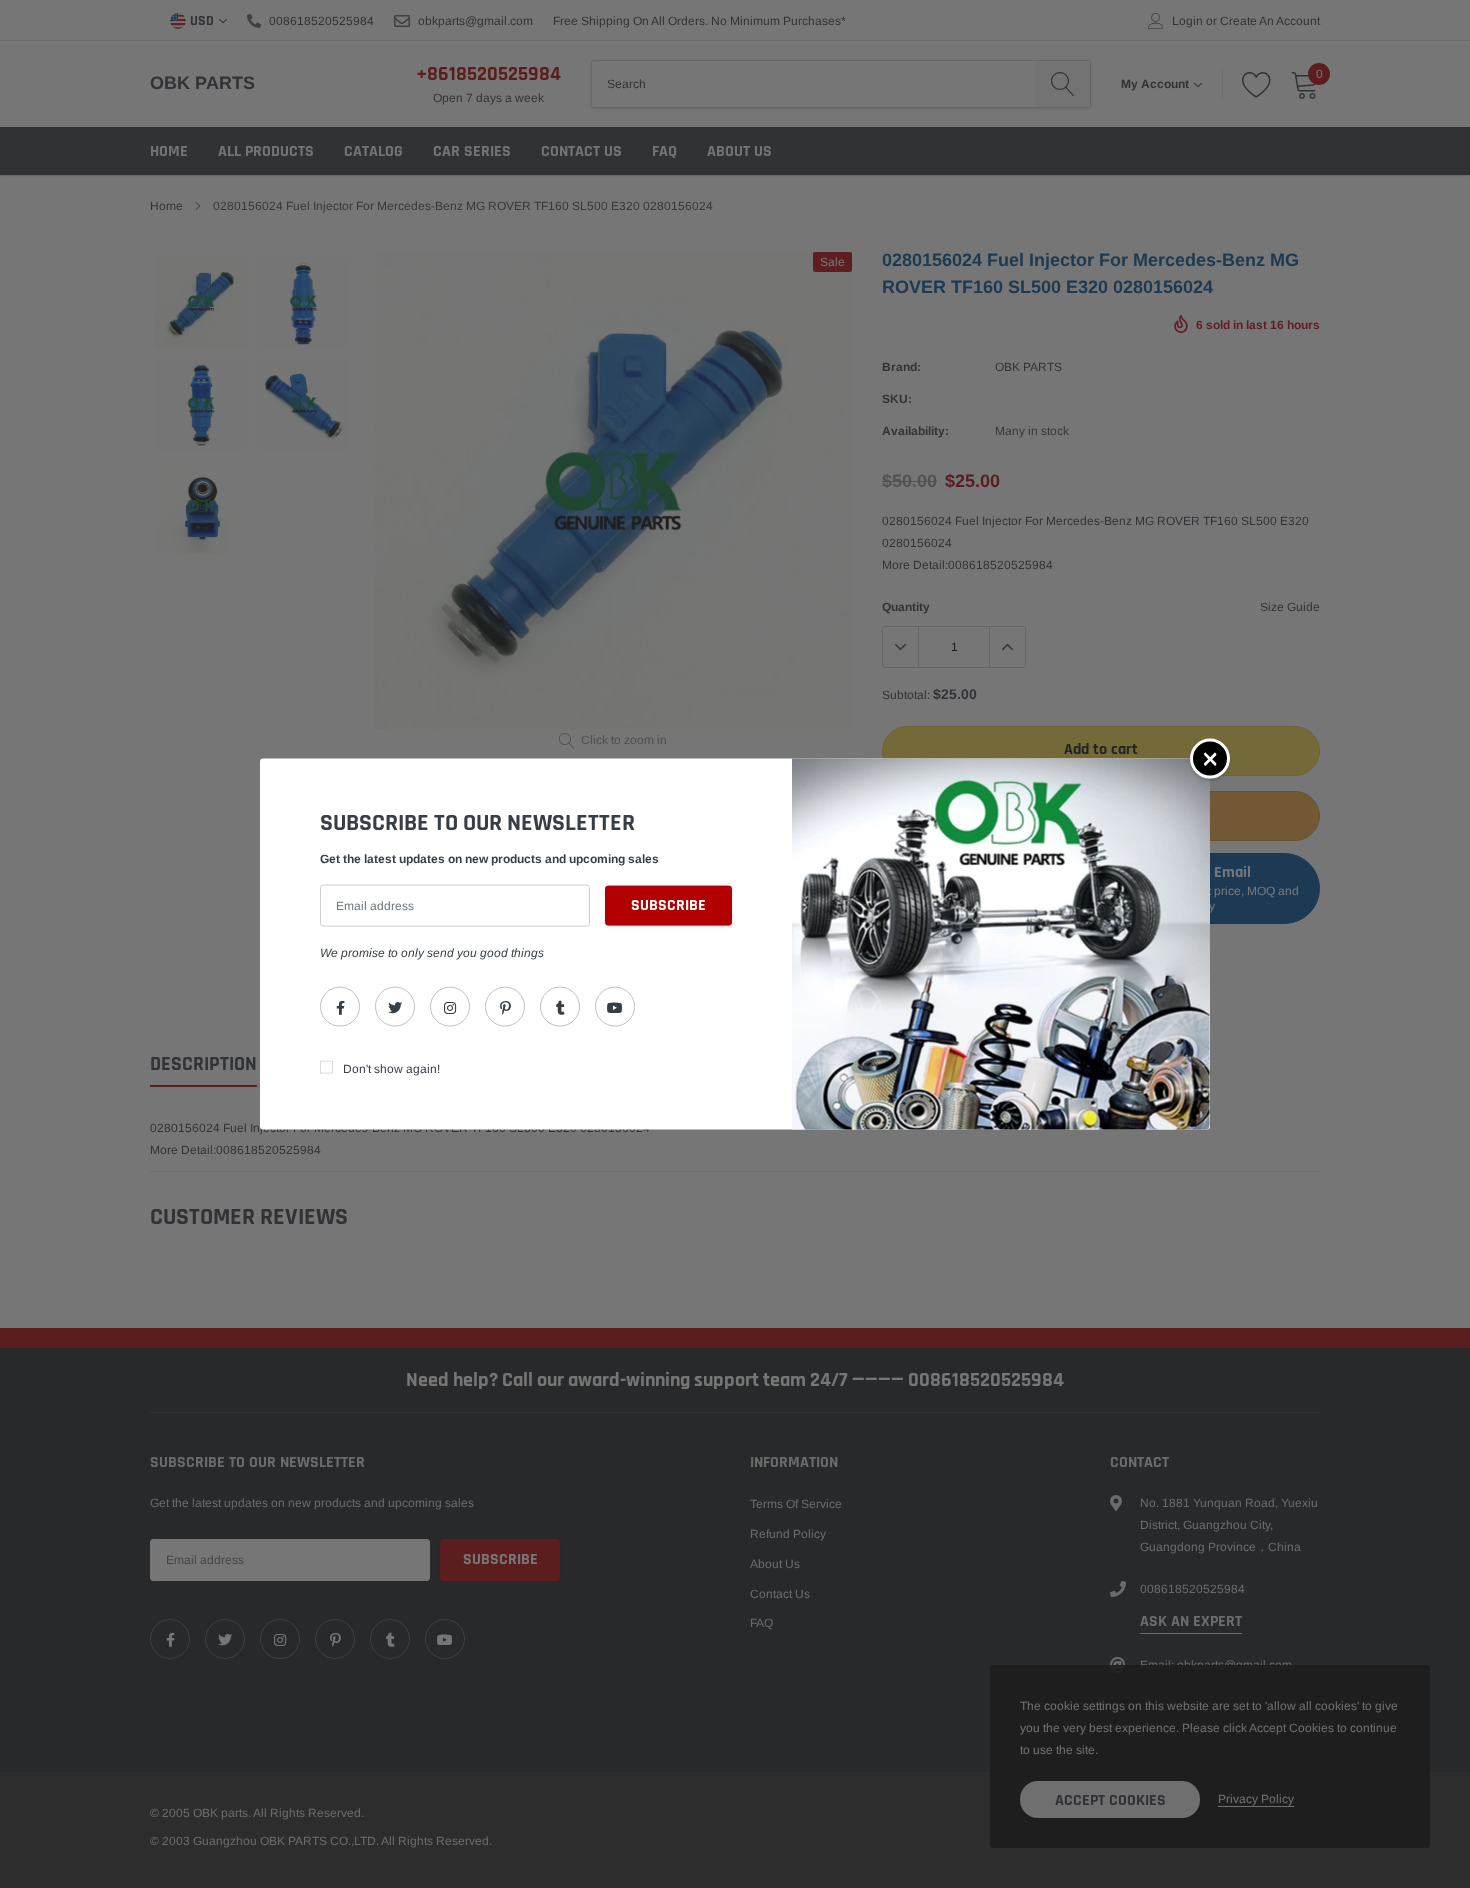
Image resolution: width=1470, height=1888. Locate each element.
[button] (1210, 759)
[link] (340, 1006)
